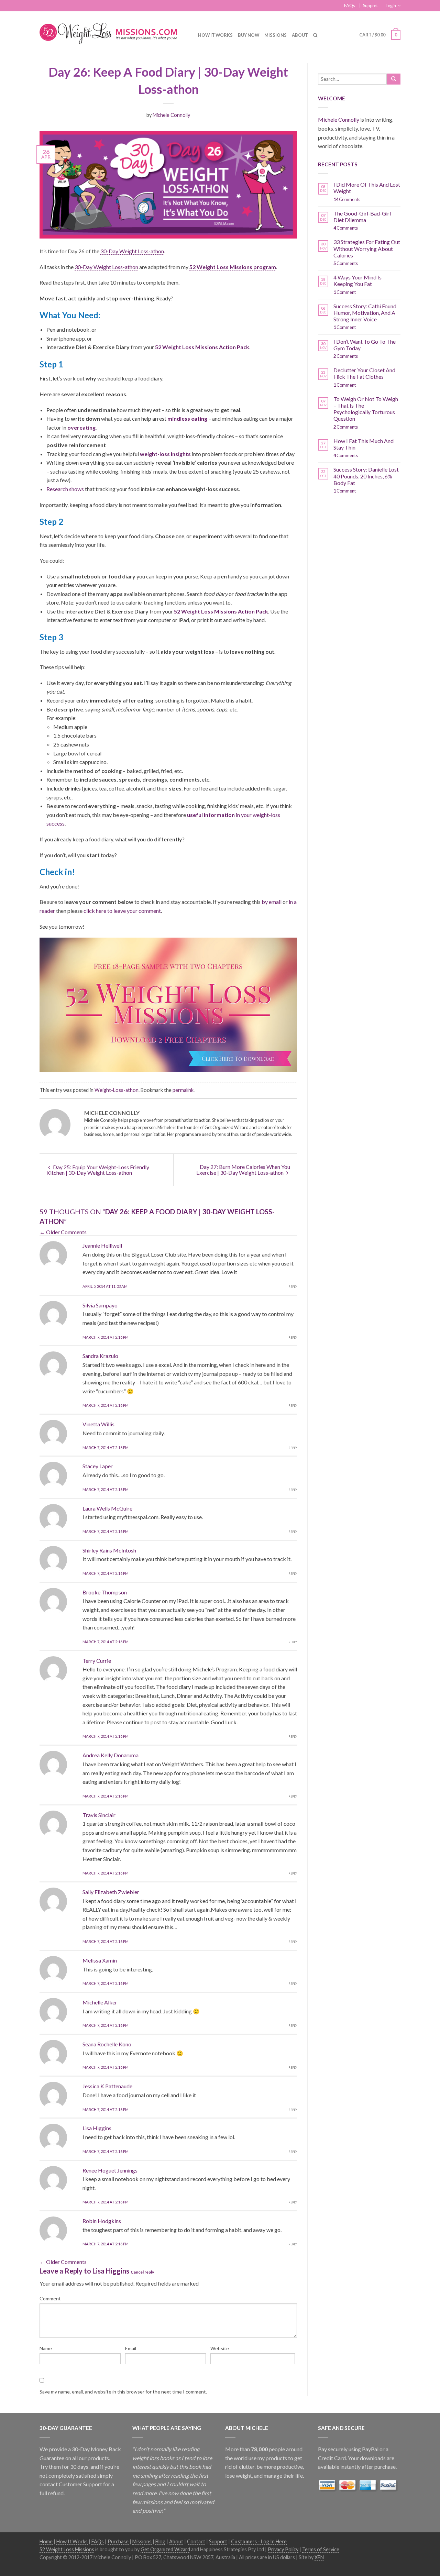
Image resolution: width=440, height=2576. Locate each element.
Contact (196, 2541)
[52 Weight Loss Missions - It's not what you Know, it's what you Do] (114, 32)
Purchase (118, 2541)
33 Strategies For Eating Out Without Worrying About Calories (367, 248)
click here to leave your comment (122, 911)
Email (131, 2348)
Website (220, 2348)
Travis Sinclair (99, 1815)
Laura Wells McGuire (107, 1508)
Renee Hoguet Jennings (110, 2170)
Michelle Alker (100, 2002)
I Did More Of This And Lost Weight (367, 188)
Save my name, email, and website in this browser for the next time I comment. (123, 2392)
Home (46, 2541)
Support (370, 5)
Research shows (65, 489)
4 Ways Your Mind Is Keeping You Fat (357, 280)
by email (272, 902)
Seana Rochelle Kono (107, 2044)
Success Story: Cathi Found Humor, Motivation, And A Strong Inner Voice (365, 313)
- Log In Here (259, 2541)
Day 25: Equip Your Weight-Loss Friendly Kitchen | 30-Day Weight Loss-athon (98, 1170)
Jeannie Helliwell (102, 1245)
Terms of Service (321, 2549)
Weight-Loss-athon (117, 1090)
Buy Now (249, 35)
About (300, 35)
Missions (276, 35)
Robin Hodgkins (102, 2221)
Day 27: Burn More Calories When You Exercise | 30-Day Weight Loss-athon (243, 1170)
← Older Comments (63, 1232)
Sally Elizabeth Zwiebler (111, 1892)
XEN (319, 2557)
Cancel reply (142, 2272)
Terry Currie (97, 1661)
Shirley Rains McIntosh (109, 1550)
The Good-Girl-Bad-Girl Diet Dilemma (362, 217)
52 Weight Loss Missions (67, 2549)
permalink (183, 1090)
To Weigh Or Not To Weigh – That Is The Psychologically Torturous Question (366, 409)
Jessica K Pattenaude (107, 2086)
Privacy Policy (283, 2549)
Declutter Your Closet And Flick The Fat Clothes (364, 373)
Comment (50, 2298)
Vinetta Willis (98, 1424)
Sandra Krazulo (100, 1356)
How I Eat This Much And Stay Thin (364, 444)
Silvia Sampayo (100, 1305)
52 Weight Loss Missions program (233, 267)
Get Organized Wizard (165, 2549)
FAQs (350, 5)
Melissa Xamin (100, 1960)
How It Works (215, 35)
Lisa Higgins (97, 2128)
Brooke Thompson (105, 1592)
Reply (293, 1287)
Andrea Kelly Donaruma (111, 1755)
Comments (347, 199)
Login (391, 5)
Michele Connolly (171, 115)
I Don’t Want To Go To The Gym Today (365, 345)
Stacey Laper (98, 1466)
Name (46, 2348)
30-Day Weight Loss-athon (132, 251)
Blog (160, 2541)
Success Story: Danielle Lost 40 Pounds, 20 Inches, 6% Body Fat (366, 476)
